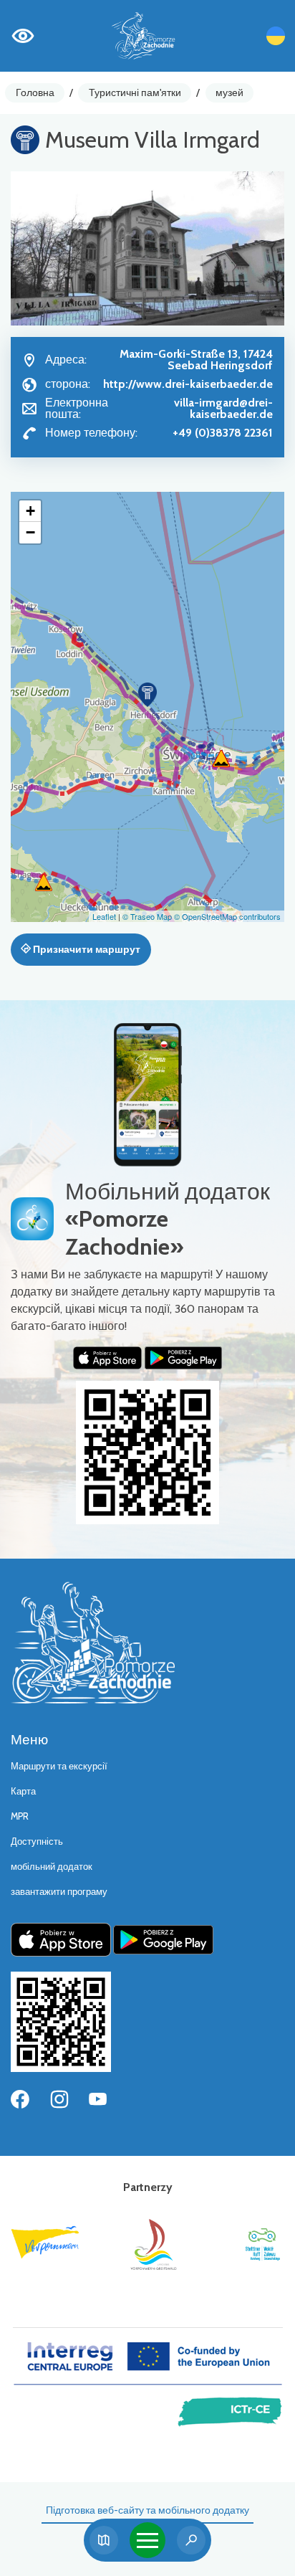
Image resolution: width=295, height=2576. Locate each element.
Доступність (37, 1841)
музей (229, 92)
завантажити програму (59, 1892)
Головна (35, 92)
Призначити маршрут (86, 949)
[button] (147, 695)
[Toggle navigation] (147, 2540)
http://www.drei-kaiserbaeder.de (188, 384)
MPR (20, 1816)
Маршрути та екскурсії (59, 1766)
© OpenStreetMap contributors (227, 916)
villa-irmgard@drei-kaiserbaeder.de (223, 408)
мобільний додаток (52, 1867)
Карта (23, 1791)
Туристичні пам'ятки (135, 92)
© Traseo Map (147, 916)
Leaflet (104, 916)
